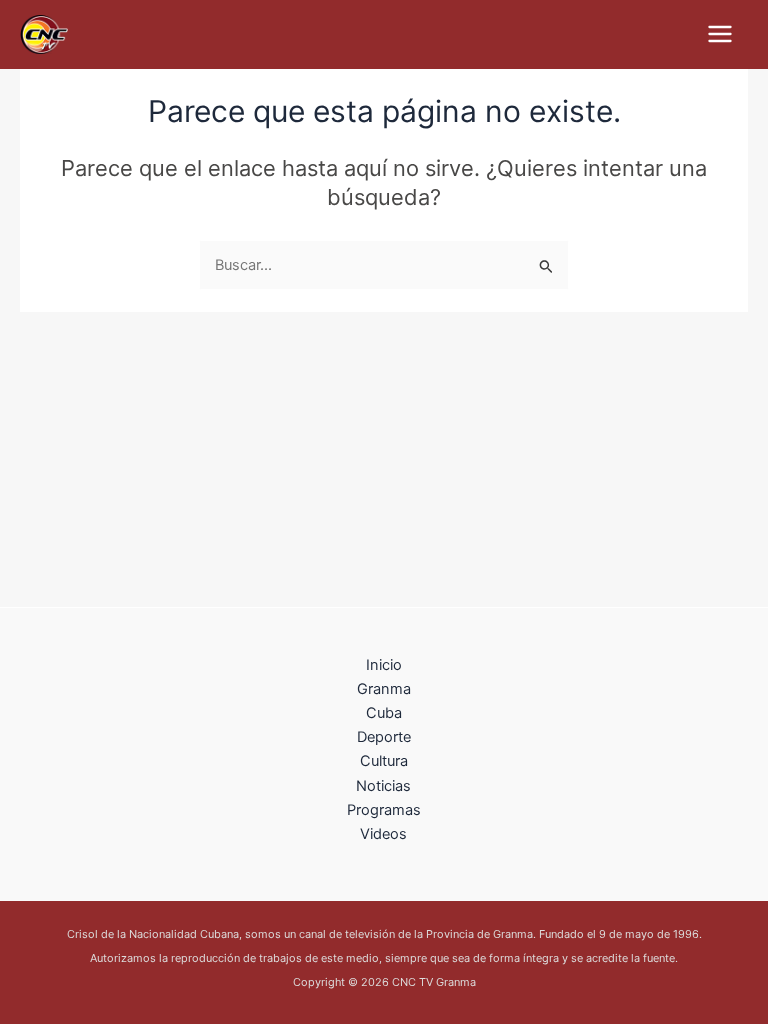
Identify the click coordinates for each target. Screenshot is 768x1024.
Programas (384, 810)
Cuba (384, 713)
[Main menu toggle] (720, 34)
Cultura (384, 761)
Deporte (384, 737)
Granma (384, 689)
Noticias (383, 786)
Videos (383, 834)
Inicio (384, 665)
